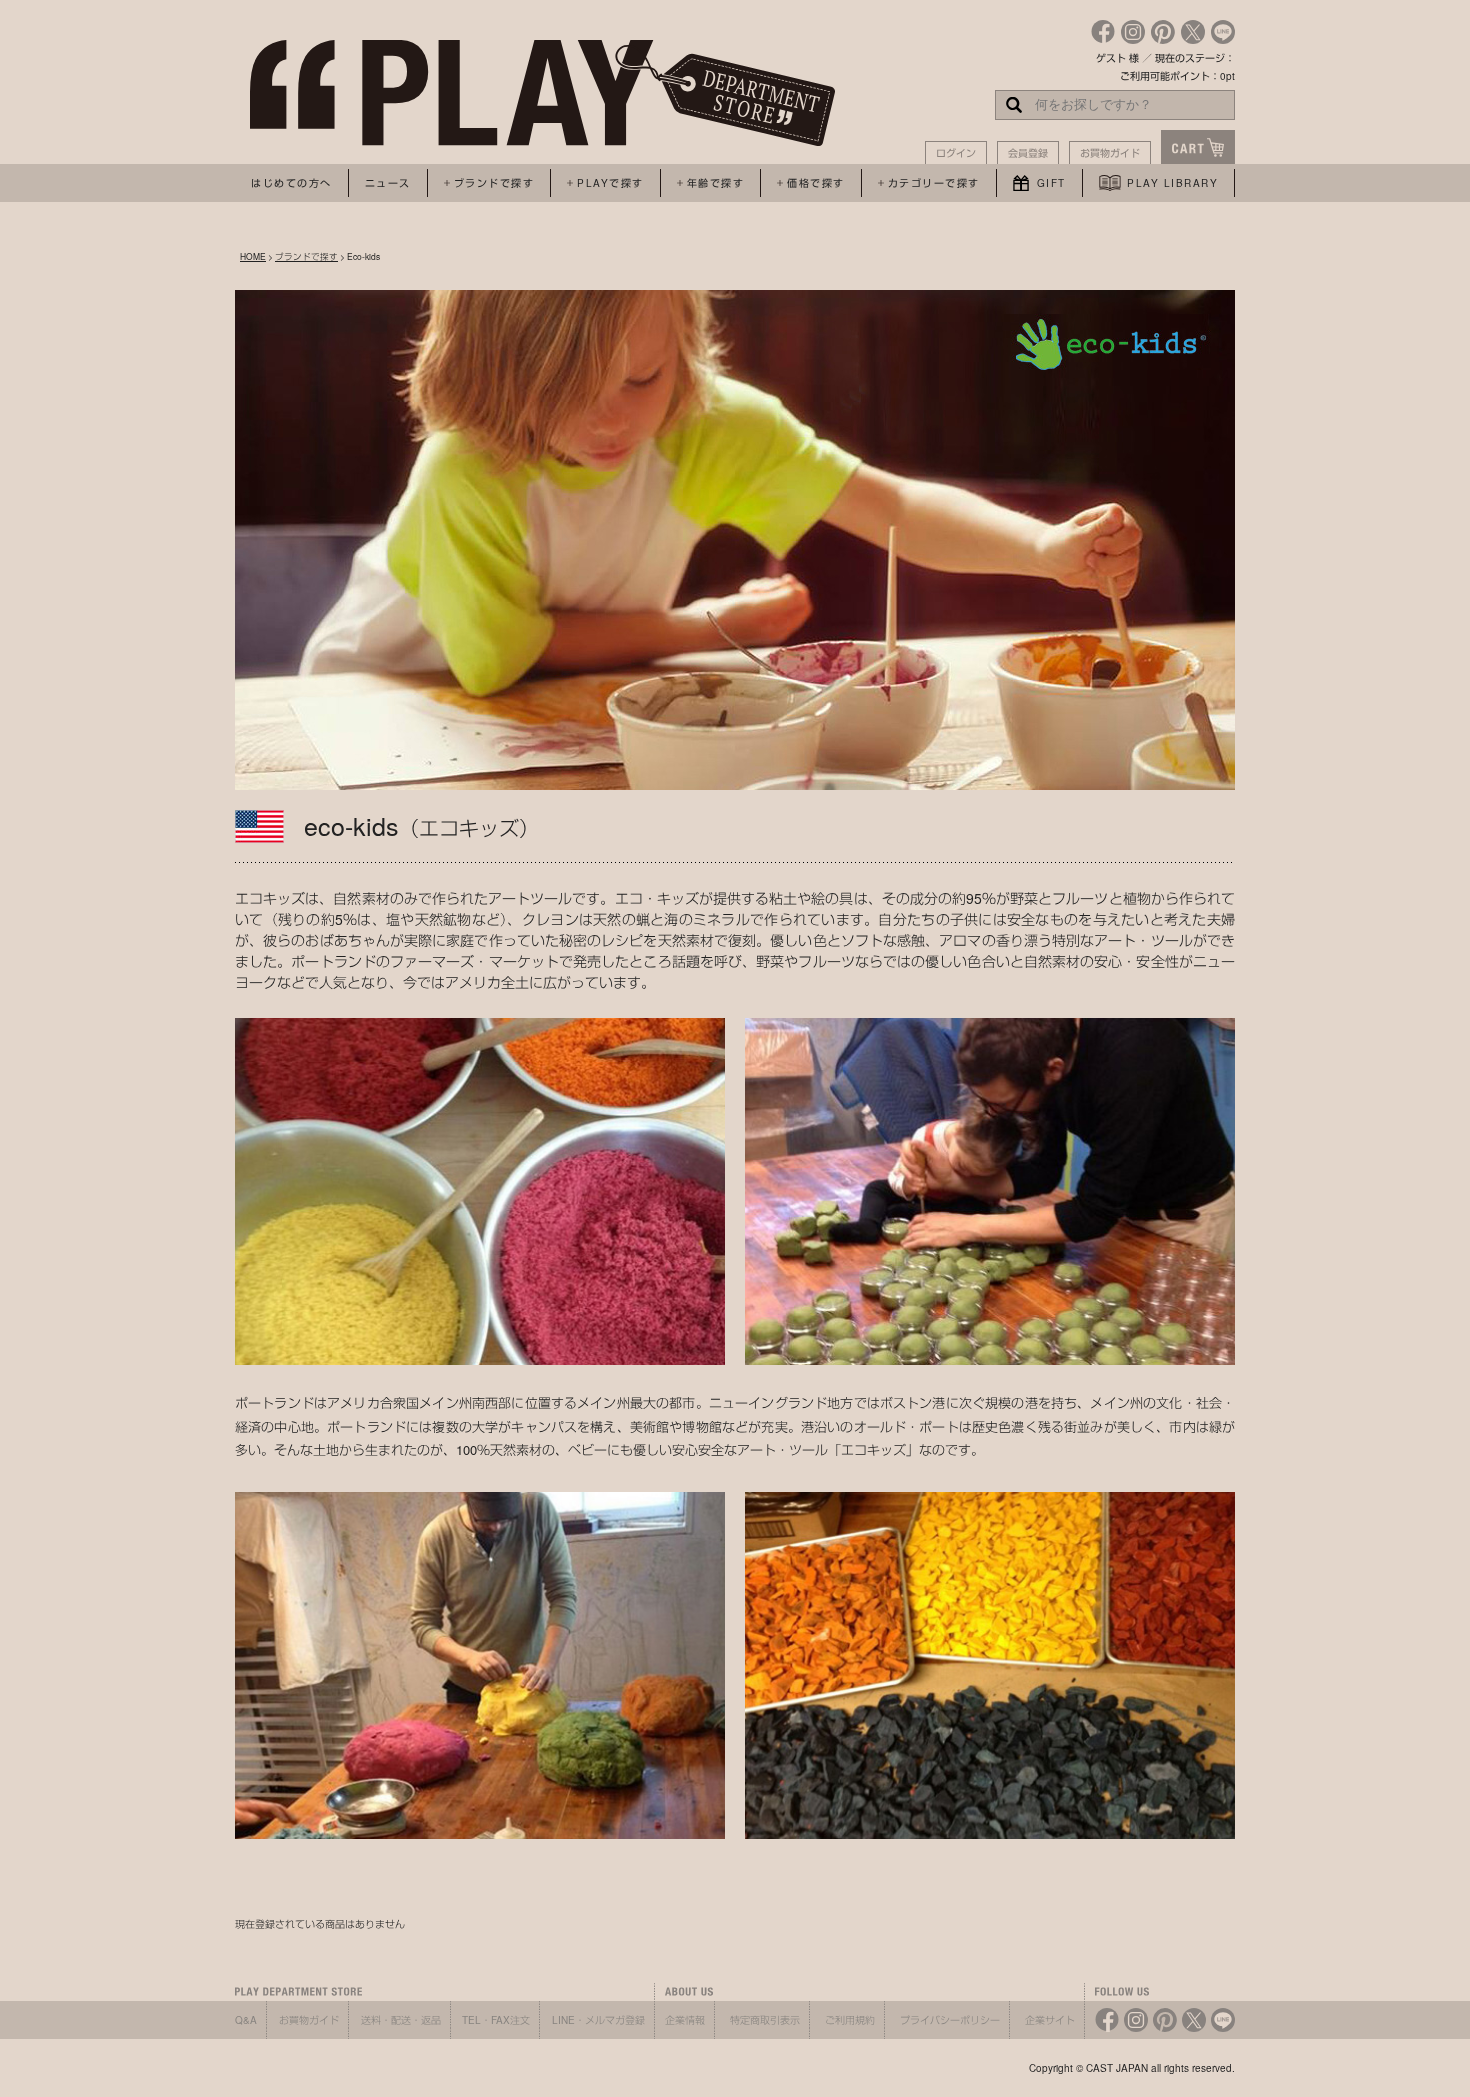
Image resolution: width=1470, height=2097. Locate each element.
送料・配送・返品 (401, 2020)
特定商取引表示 (765, 2020)
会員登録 (1028, 153)
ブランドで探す (306, 256)
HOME (253, 256)
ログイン (956, 153)
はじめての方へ (291, 183)
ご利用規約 (850, 2020)
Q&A (246, 2020)
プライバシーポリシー (950, 2020)
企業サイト (1050, 2020)
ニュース (388, 183)
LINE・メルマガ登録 (598, 2020)
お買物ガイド (1110, 153)
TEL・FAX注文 (496, 2020)
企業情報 (685, 2020)
